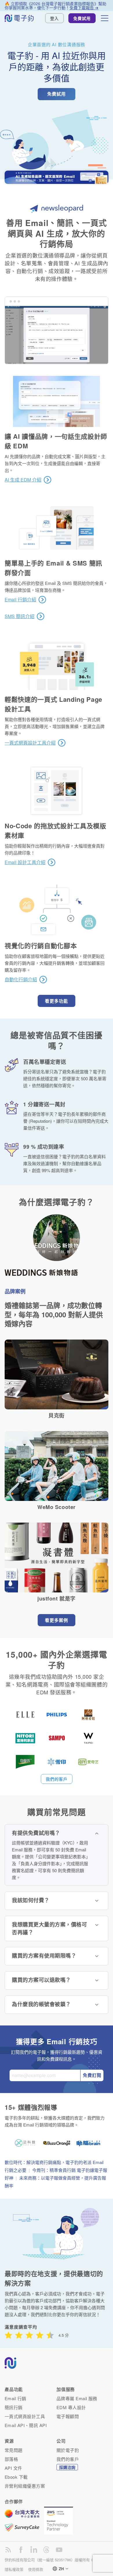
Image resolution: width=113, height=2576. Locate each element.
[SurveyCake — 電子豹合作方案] (24, 2527)
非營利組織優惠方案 (25, 2486)
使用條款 (36, 2569)
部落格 (11, 2459)
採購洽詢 (67, 2467)
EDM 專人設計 (71, 2407)
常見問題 (14, 2450)
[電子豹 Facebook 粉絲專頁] (21, 2550)
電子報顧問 (68, 2416)
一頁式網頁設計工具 (25, 2416)
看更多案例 (57, 1620)
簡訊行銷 (14, 2407)
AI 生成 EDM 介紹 (23, 480)
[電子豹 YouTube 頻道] (59, 2550)
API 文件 (13, 2468)
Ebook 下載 (16, 2477)
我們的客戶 (57, 1779)
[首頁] (19, 18)
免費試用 (82, 18)
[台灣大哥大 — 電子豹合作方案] (24, 2517)
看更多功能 (57, 1001)
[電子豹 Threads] (46, 2550)
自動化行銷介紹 (21, 980)
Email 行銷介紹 (20, 600)
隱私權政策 (14, 2569)
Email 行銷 (16, 2398)
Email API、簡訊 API (26, 2425)
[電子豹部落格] (8, 2550)
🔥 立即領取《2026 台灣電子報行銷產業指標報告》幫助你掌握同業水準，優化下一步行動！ (55, 5)
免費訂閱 (92, 2075)
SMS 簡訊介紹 (20, 616)
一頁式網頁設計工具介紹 (30, 743)
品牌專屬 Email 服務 (77, 2398)
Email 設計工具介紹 (25, 862)
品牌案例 (15, 1291)
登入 (54, 18)
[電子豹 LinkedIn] (34, 2550)
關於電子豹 (68, 2450)
